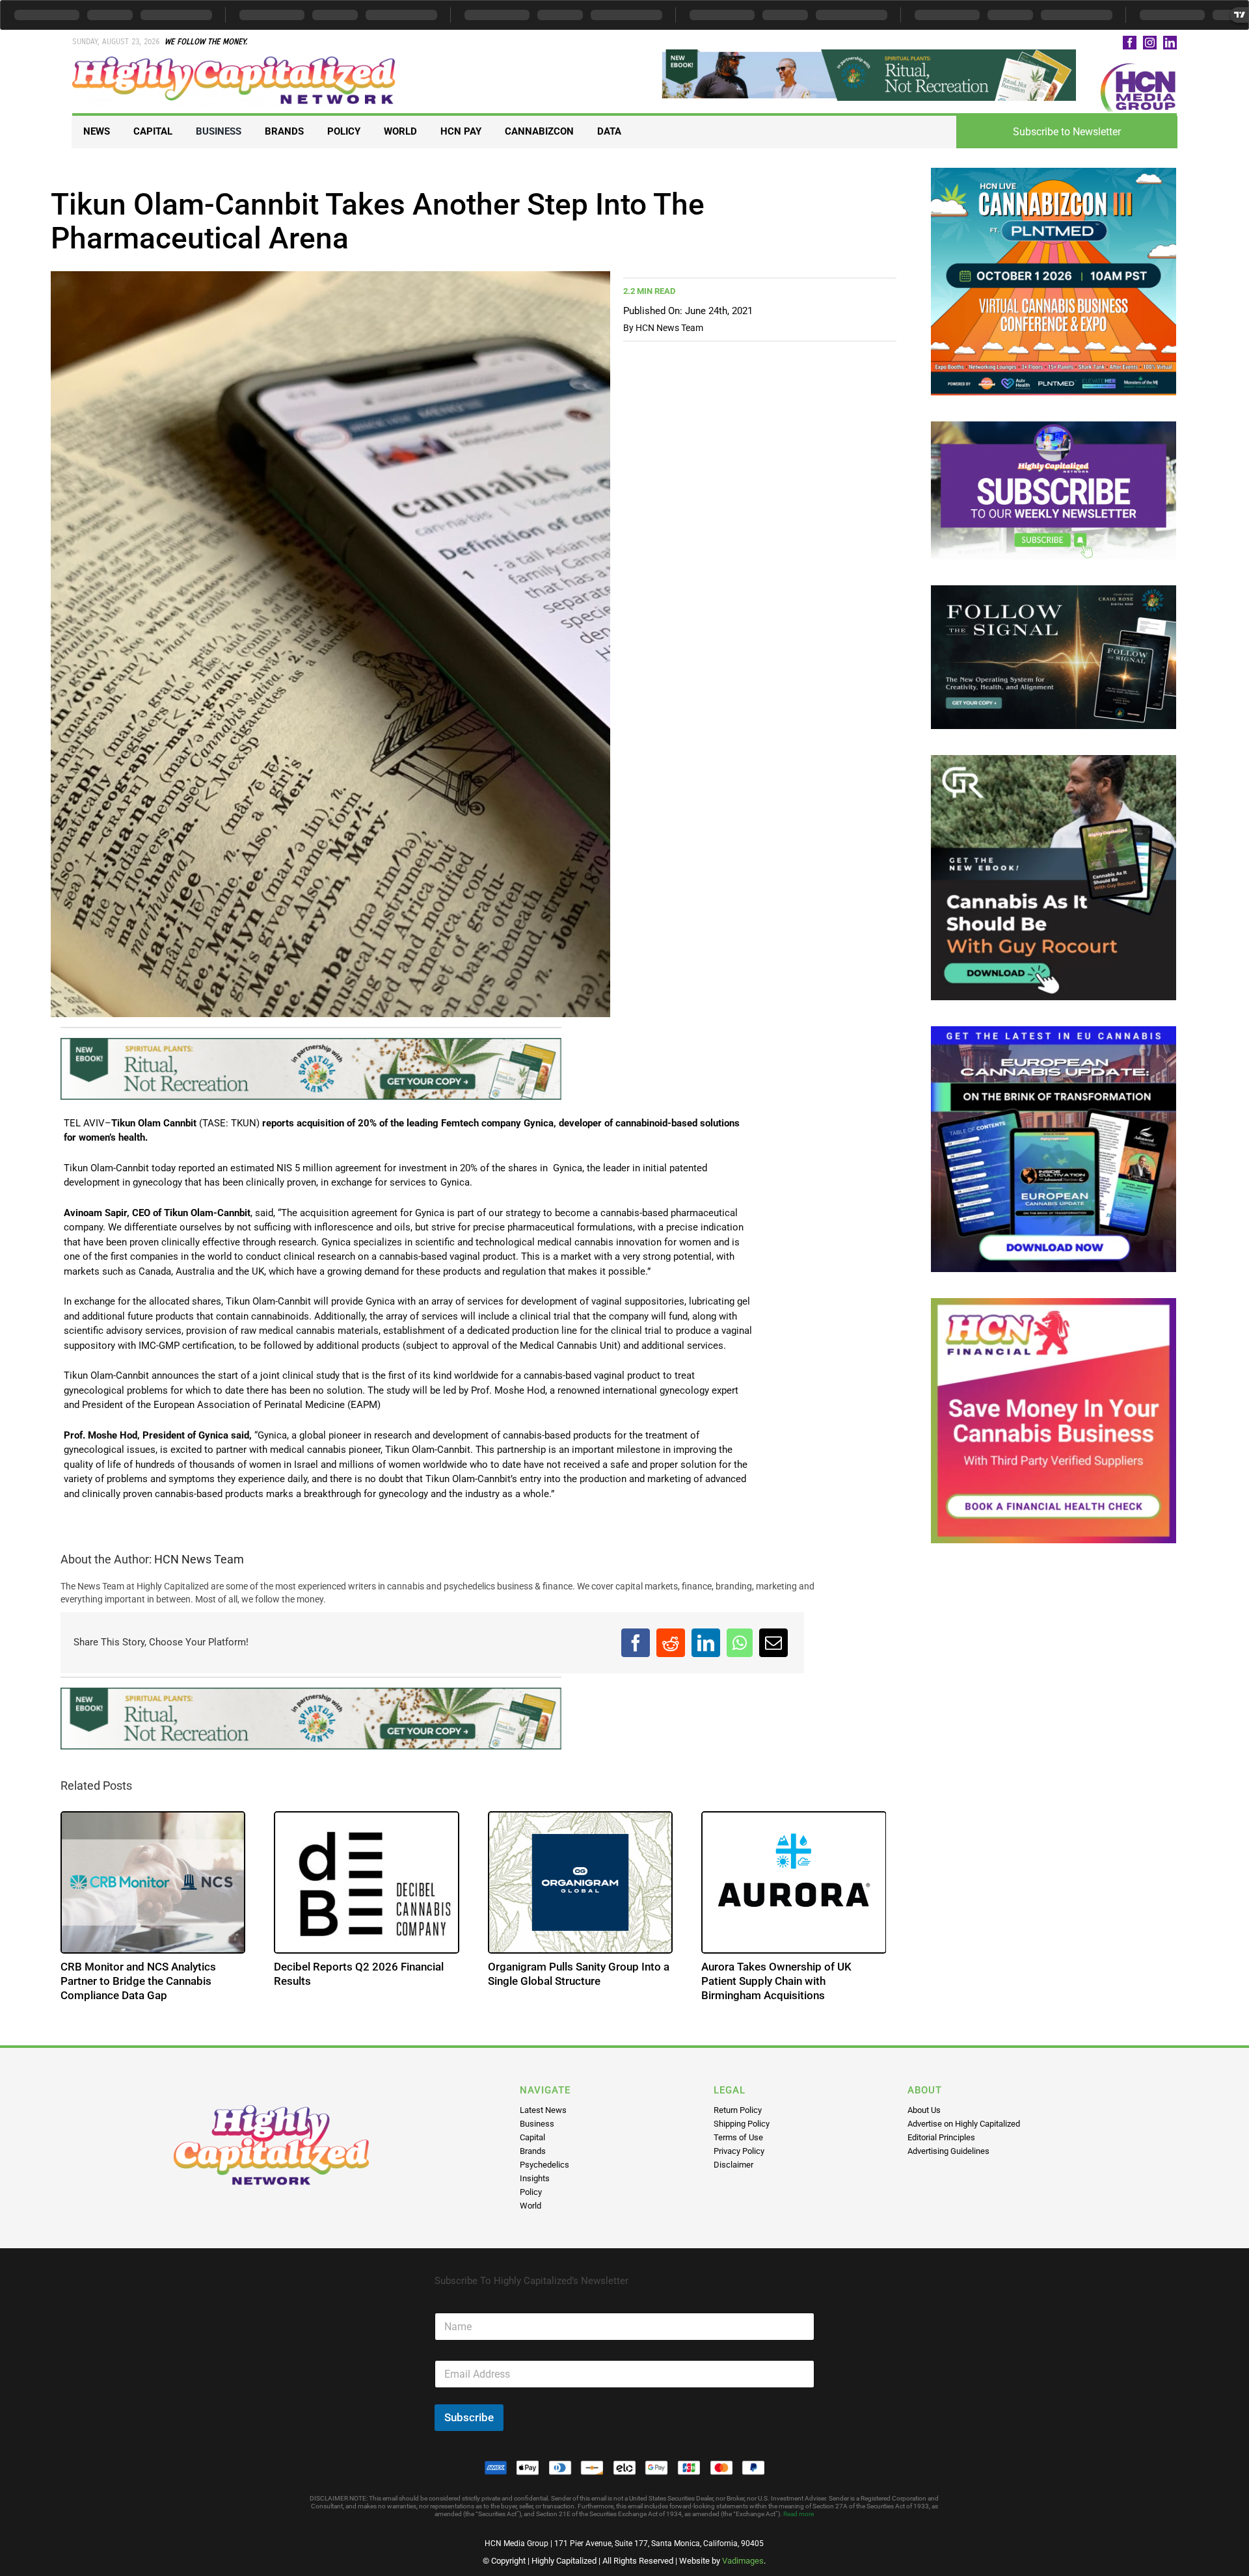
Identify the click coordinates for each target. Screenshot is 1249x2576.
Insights (535, 2178)
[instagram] (1150, 43)
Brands (533, 2151)
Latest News (543, 2110)
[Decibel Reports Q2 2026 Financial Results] (367, 1882)
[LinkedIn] (706, 1643)
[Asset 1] (235, 61)
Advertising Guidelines (948, 2151)
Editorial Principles (941, 2137)
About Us (924, 2110)
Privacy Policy (739, 2151)
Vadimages (743, 2561)
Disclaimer (733, 2165)
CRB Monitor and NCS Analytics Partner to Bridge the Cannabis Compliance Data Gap (138, 1981)
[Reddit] (671, 1643)
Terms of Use (738, 2137)
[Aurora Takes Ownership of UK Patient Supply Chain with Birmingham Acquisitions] (794, 1882)
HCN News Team (669, 328)
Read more (799, 2514)
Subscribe (469, 2417)
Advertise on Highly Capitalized (964, 2124)
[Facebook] (636, 1643)
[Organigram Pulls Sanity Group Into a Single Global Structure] (581, 1882)
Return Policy (738, 2110)
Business (537, 2124)
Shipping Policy (742, 2124)
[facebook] (1130, 43)
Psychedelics (544, 2165)
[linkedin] (1170, 43)
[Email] (773, 1643)
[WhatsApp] (740, 1643)
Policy (531, 2192)
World (530, 2206)
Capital (532, 2137)
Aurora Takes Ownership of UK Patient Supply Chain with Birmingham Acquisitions (776, 1981)
